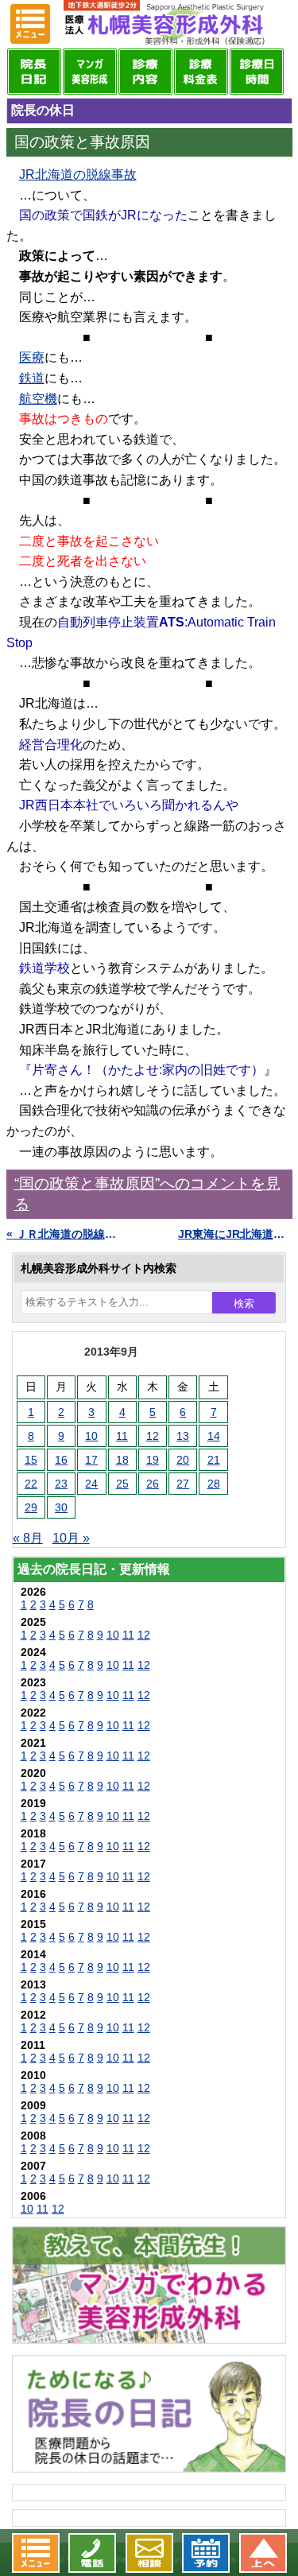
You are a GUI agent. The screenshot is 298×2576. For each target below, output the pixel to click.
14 (214, 1436)
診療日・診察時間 (257, 72)
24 (91, 1484)
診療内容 (145, 72)
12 (153, 1436)
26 (153, 1484)
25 (122, 1484)
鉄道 (32, 378)
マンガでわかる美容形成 (90, 72)
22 (31, 1484)
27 (183, 1484)
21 (214, 1460)
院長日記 (34, 72)
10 (91, 1436)
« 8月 (28, 1538)
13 (183, 1436)
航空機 (38, 399)
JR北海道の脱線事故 (78, 175)
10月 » (71, 1538)
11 (122, 1436)
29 (31, 1507)
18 (122, 1460)
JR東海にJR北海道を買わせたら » (235, 1234)
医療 (32, 357)
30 (61, 1507)
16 (61, 1460)
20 (183, 1460)
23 (61, 1484)
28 (214, 1484)
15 (31, 1460)
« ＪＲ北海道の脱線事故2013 (64, 1234)
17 (91, 1460)
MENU (30, 24)
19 (153, 1460)
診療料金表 (201, 72)
